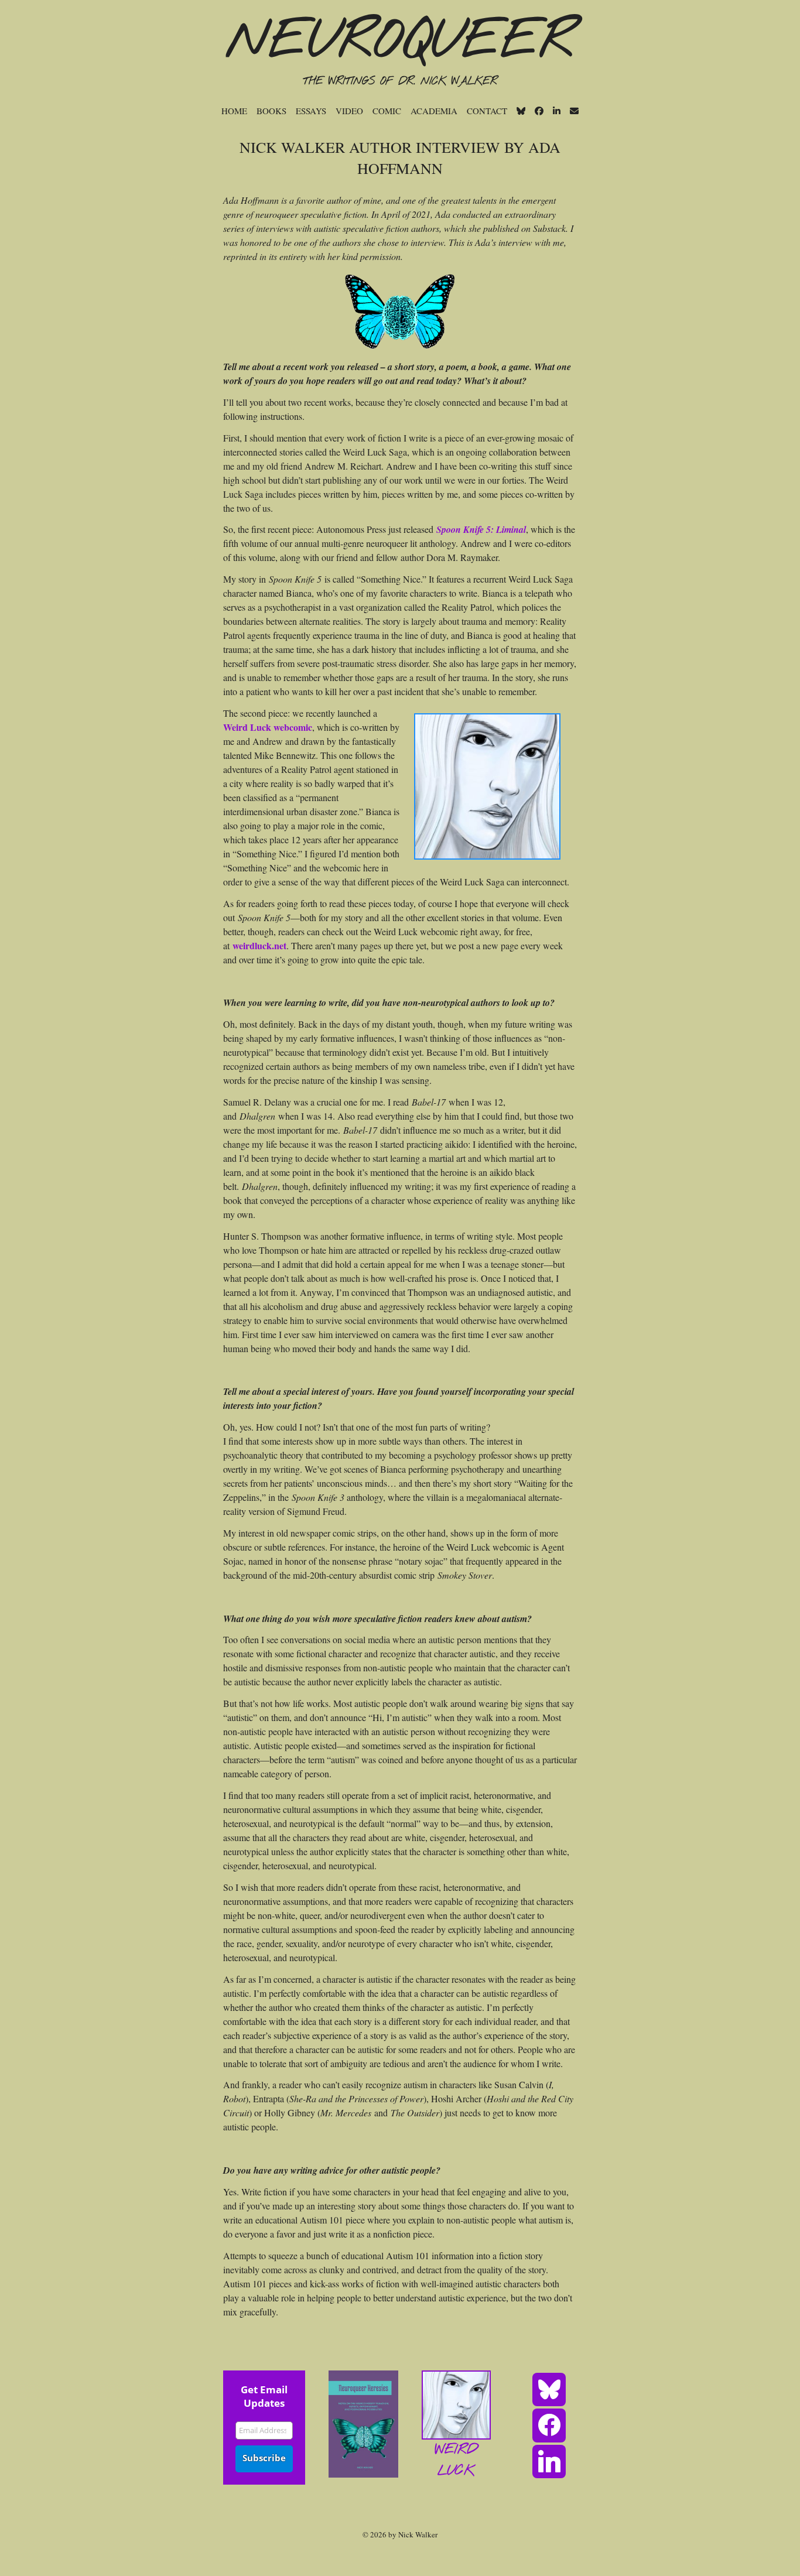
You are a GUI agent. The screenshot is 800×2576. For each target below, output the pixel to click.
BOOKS (271, 111)
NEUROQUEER (400, 42)
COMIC (387, 111)
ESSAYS (311, 111)
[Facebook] (549, 2424)
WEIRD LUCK (456, 2461)
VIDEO (349, 111)
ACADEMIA (434, 111)
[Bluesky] (549, 2389)
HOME (234, 111)
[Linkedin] (549, 2461)
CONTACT (487, 111)
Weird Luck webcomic (268, 727)
